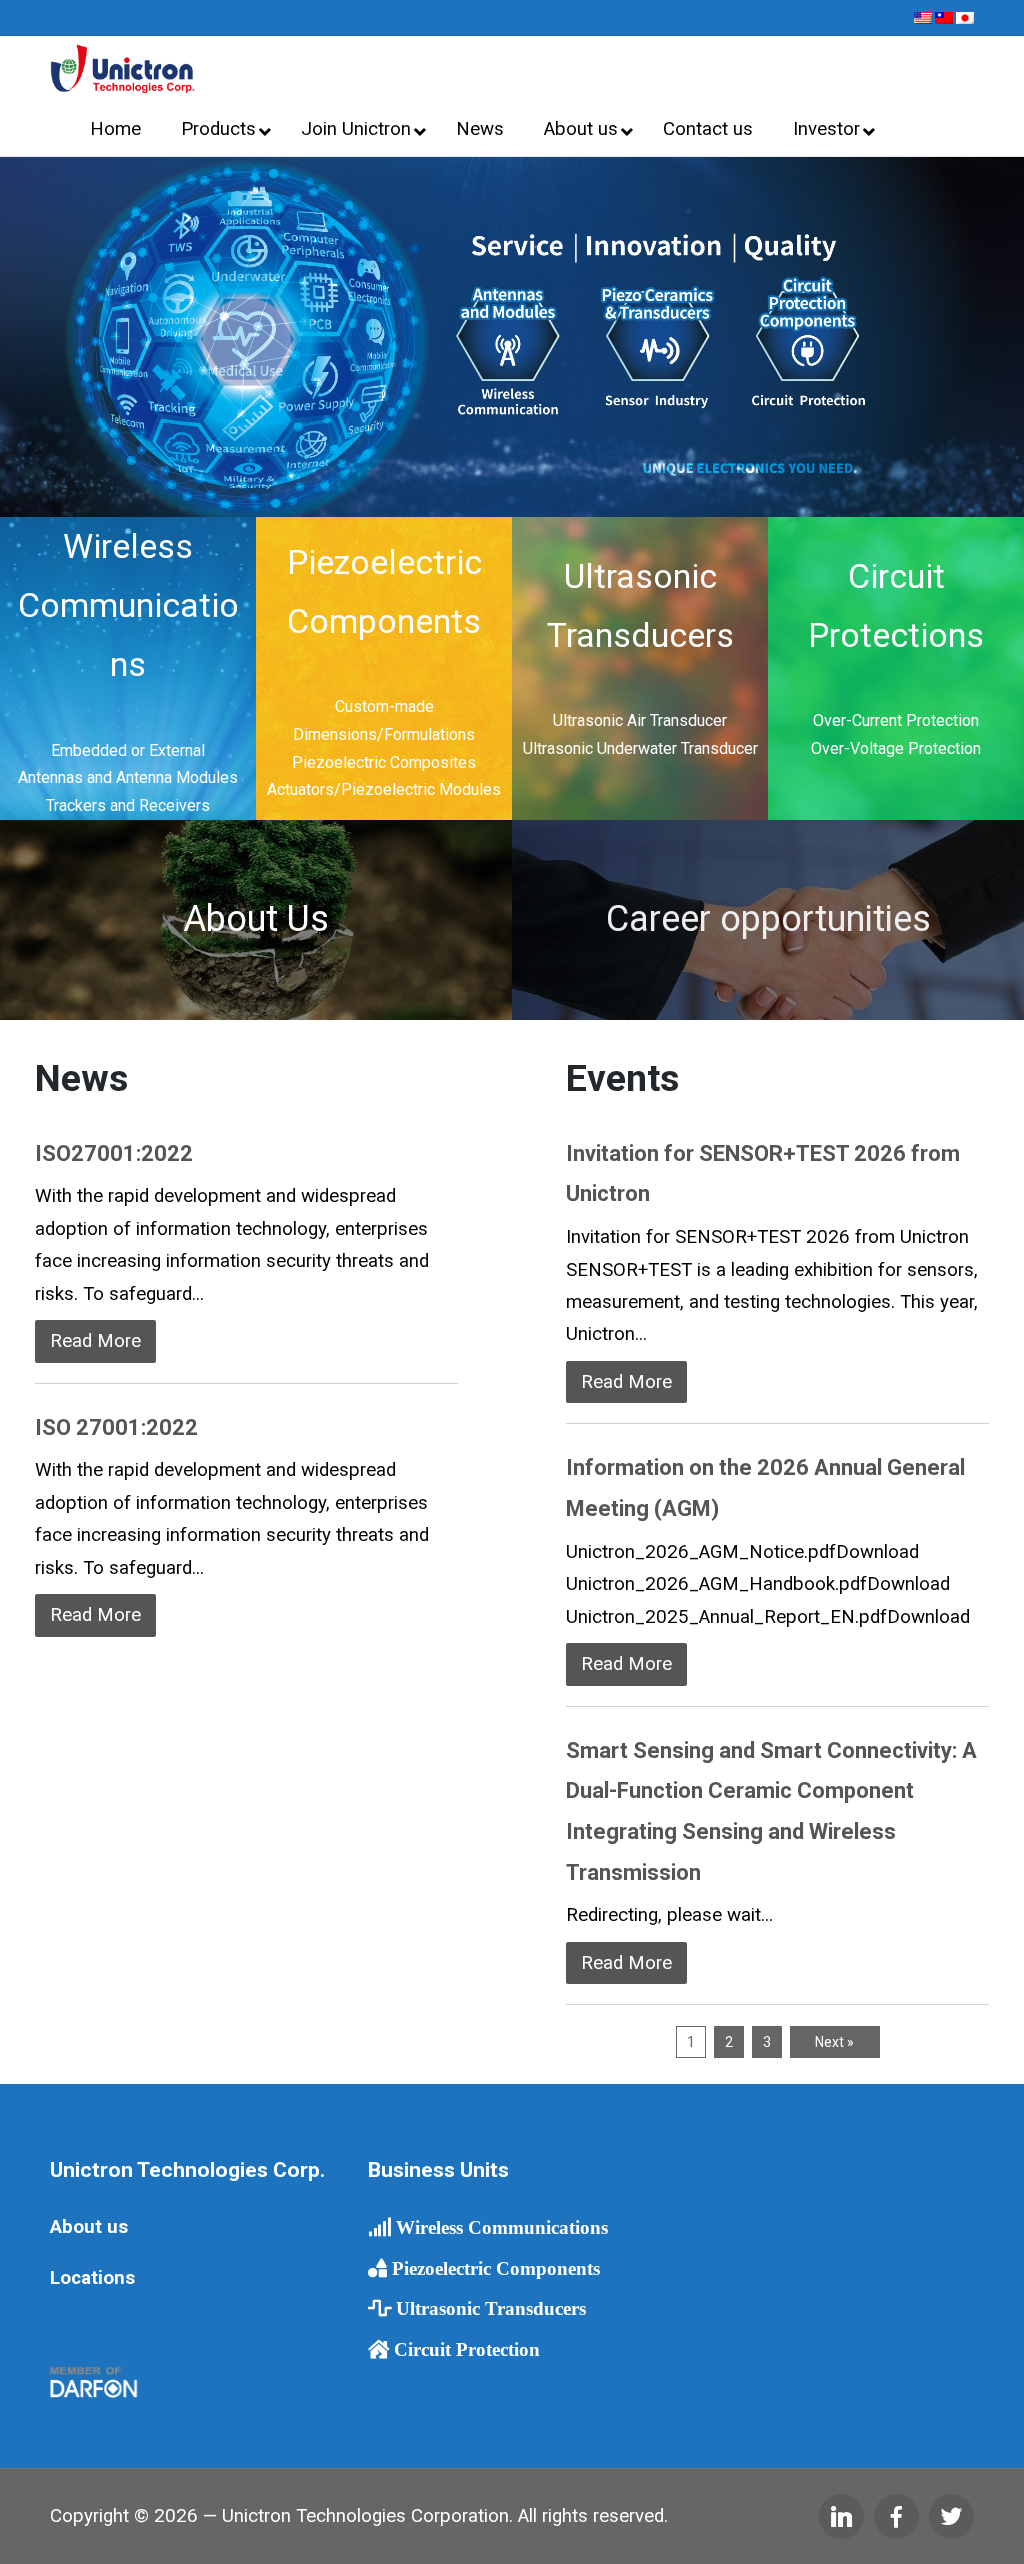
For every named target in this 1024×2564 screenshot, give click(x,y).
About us (89, 2227)
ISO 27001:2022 (116, 1427)
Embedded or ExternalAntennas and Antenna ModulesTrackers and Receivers (128, 778)
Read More (95, 1341)
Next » (834, 2042)
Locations (92, 2278)
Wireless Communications (128, 605)
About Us (256, 919)
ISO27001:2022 (114, 1153)
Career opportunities (768, 919)
